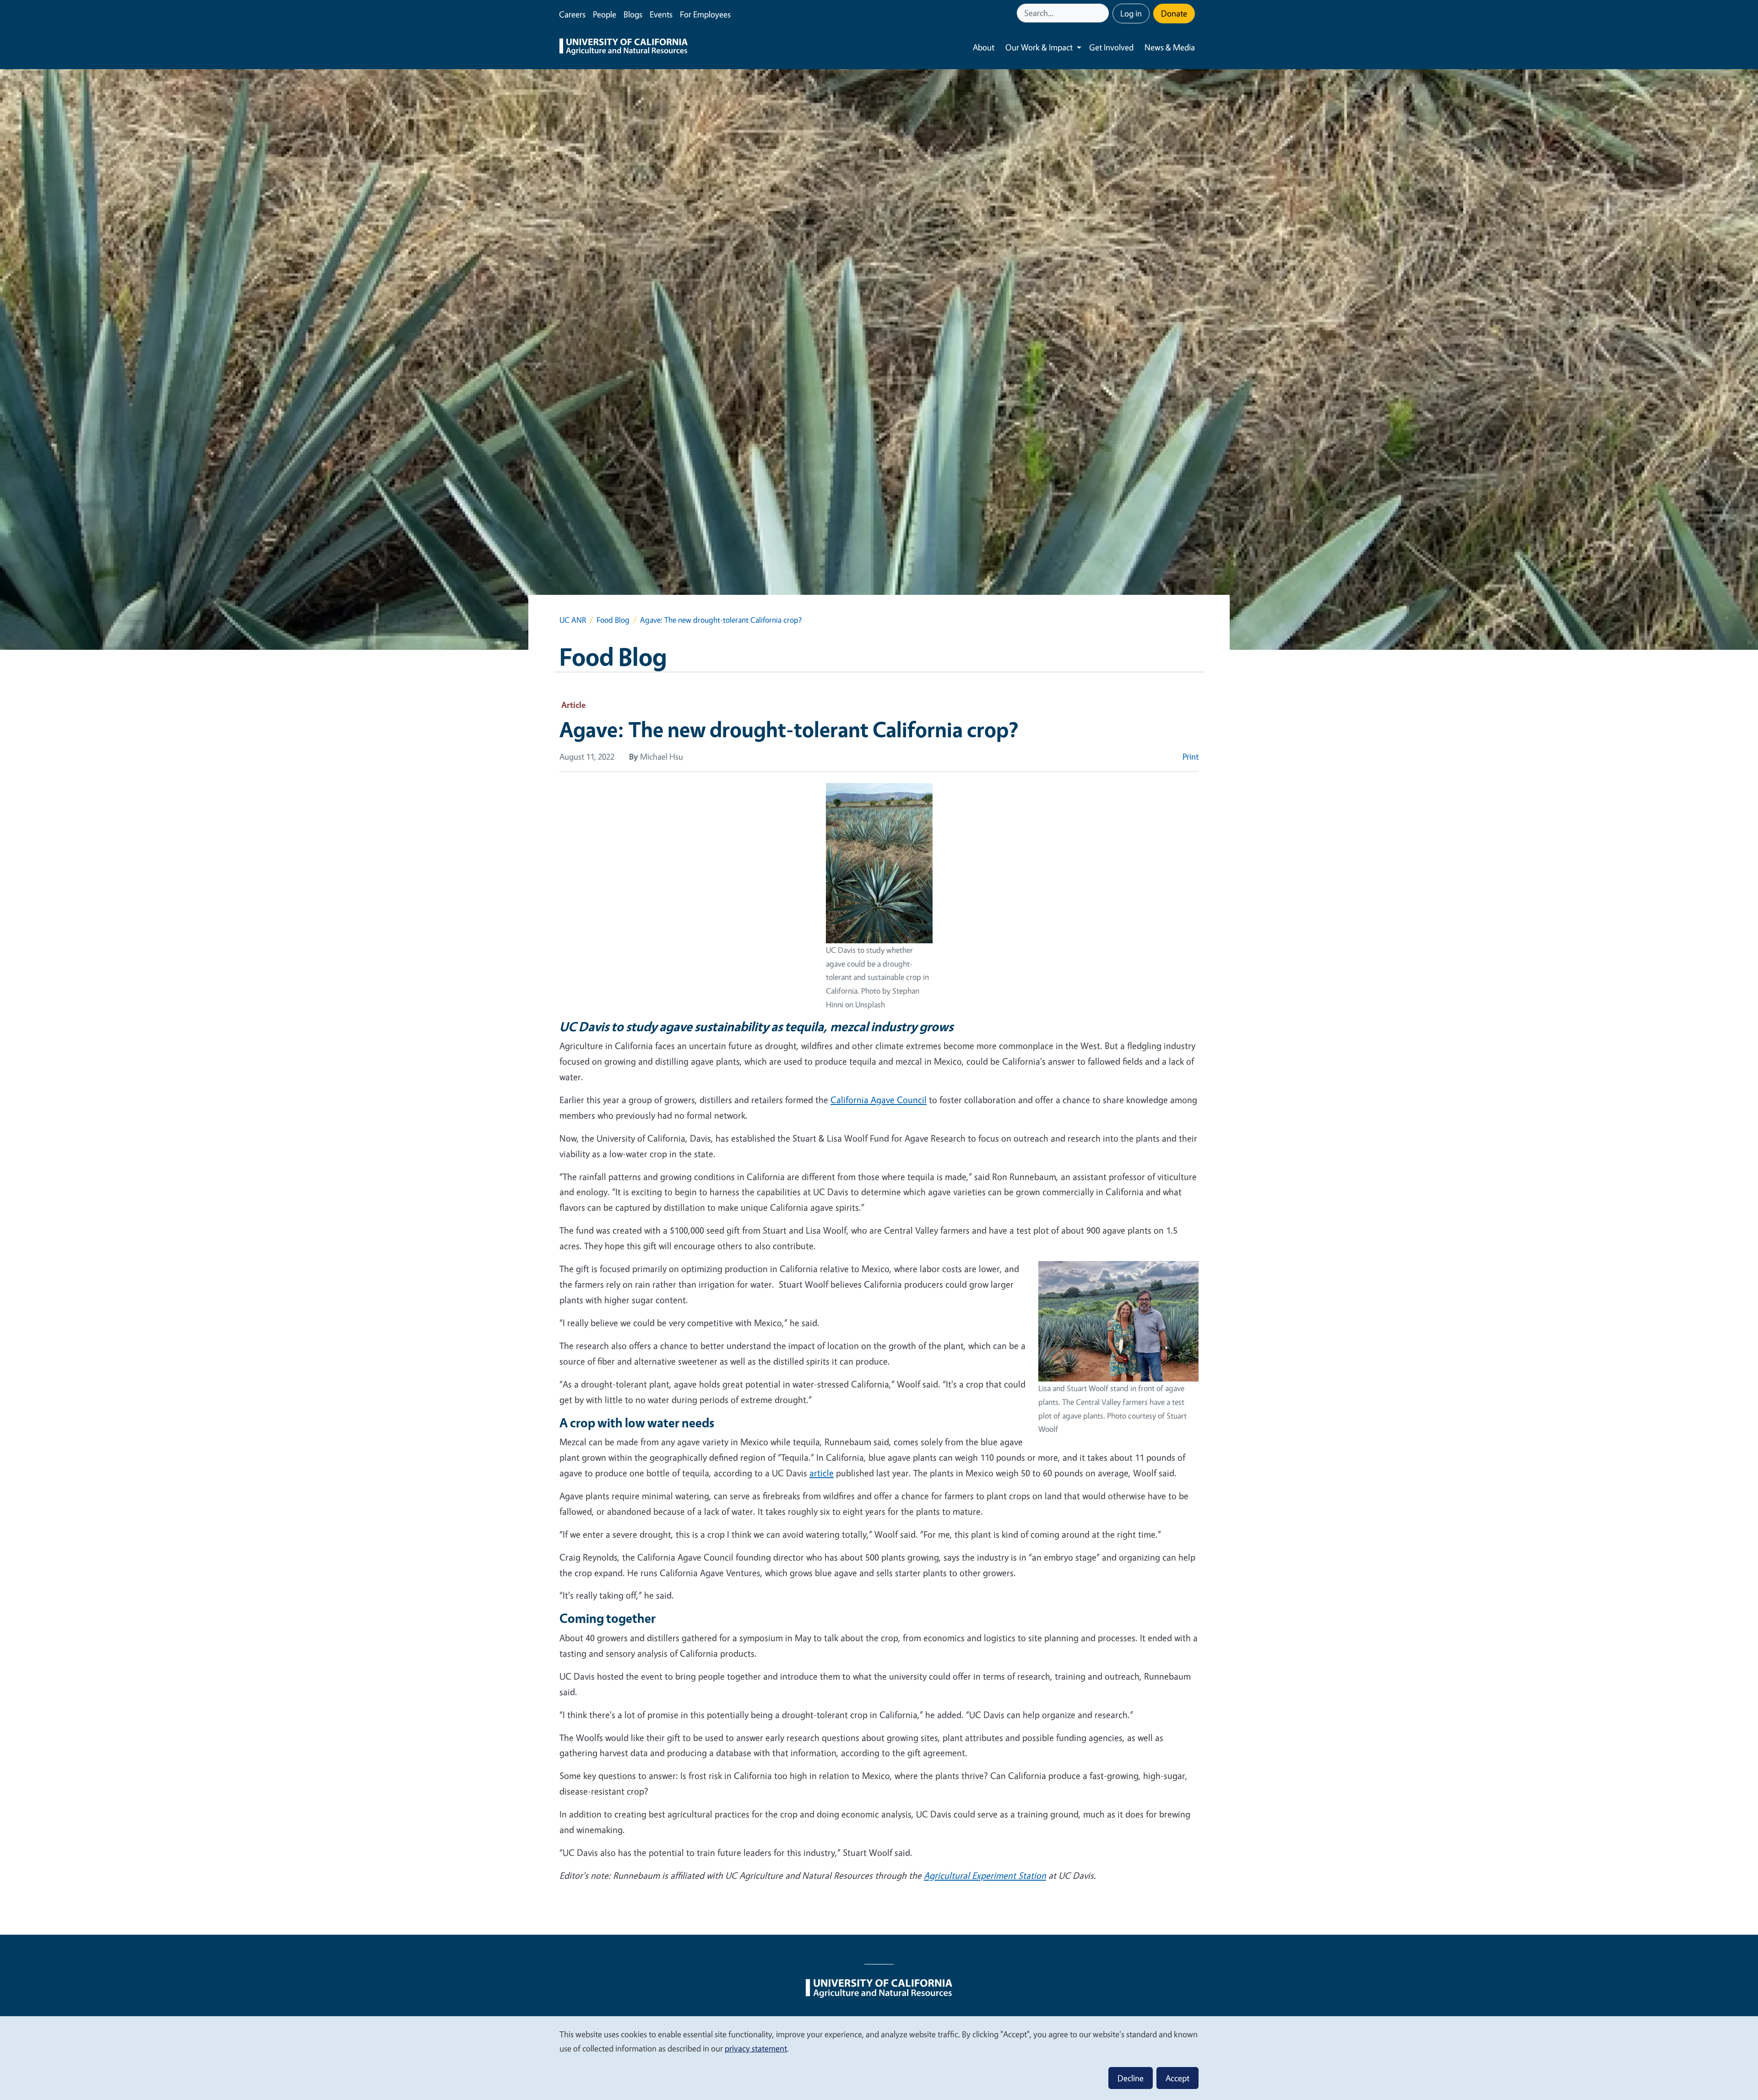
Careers (572, 14)
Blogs (633, 14)
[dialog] (879, 2058)
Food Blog (613, 620)
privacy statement (756, 2048)
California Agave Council (879, 1100)
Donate (1174, 13)
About (984, 47)
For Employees (705, 14)
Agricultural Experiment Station (985, 1875)
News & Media (1170, 47)
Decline (1131, 2078)
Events (661, 14)
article (822, 1473)
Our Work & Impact (1039, 47)
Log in (1131, 13)
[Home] (624, 48)
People (605, 14)
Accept (1177, 2078)
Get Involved (1111, 47)
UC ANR (573, 620)
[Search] (1103, 13)
